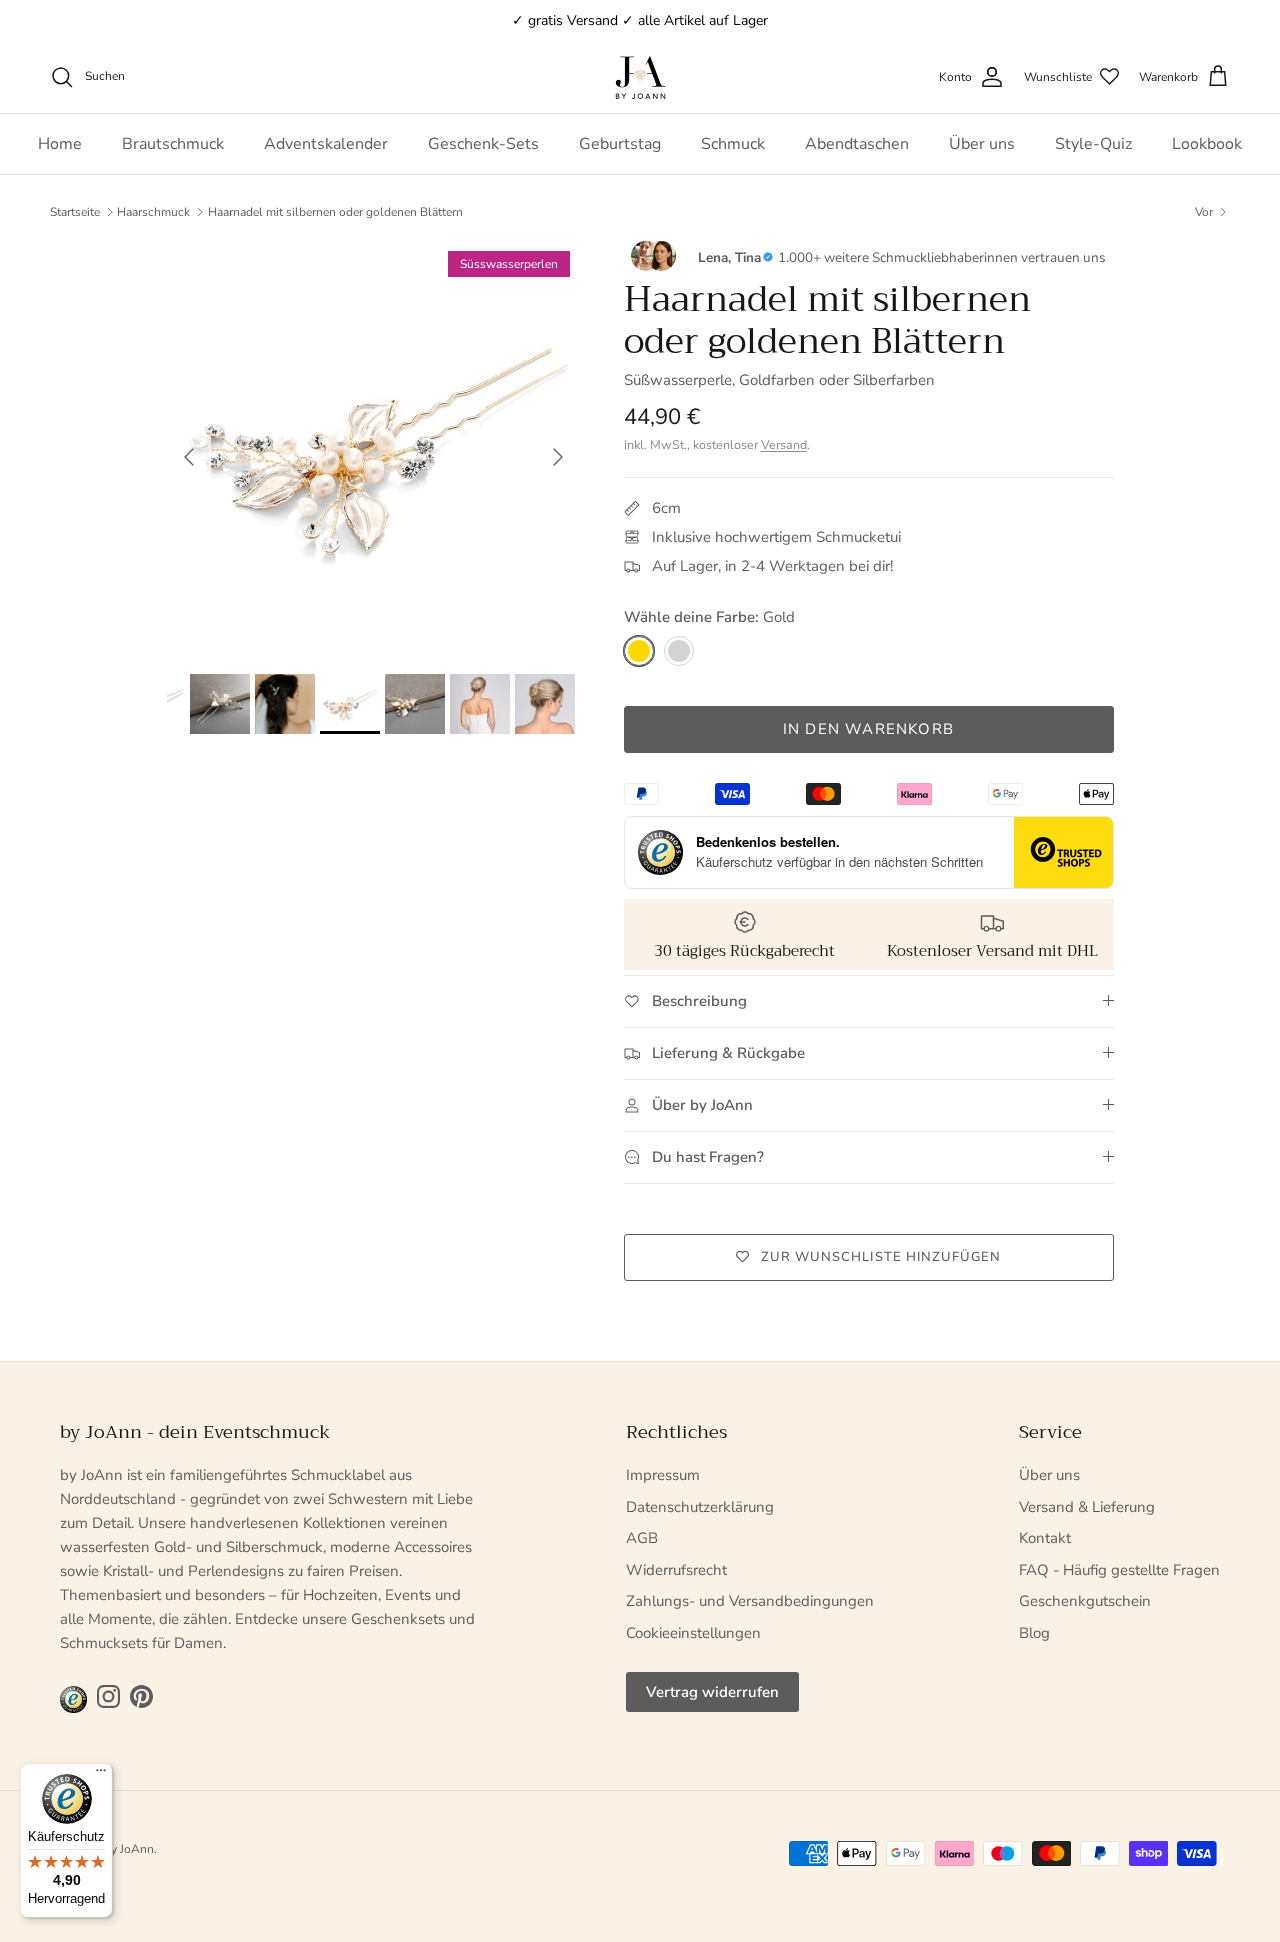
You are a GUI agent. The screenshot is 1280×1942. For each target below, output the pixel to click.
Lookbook (1207, 144)
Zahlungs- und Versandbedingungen (750, 1601)
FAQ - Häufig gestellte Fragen (1119, 1570)
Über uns (982, 144)
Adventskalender (326, 144)
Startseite (75, 212)
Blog (1034, 1633)
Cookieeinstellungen (693, 1633)
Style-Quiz (1093, 144)
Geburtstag (620, 144)
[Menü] (101, 1775)
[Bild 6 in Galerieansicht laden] (373, 447)
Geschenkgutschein (1085, 1601)
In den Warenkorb (868, 729)
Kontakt (1045, 1538)
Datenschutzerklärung (700, 1507)
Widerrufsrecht (676, 1570)
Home (60, 144)
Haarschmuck (153, 212)
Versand (784, 444)
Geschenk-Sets (483, 144)
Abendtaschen (857, 144)
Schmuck (733, 144)
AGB (642, 1538)
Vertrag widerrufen (712, 1692)
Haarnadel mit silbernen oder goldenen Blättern (335, 212)
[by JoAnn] (640, 77)
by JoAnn (129, 1849)
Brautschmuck (173, 144)
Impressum (663, 1475)
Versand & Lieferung (1087, 1507)
